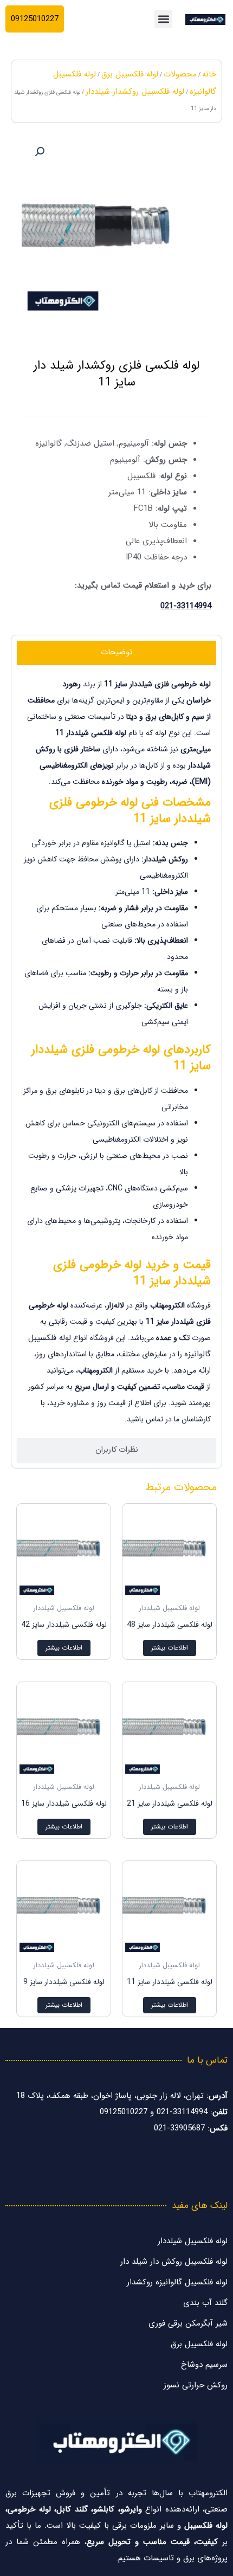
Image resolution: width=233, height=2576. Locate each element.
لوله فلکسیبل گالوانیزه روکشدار (177, 2282)
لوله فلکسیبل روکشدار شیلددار (135, 92)
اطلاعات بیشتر (170, 1648)
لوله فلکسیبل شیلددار (193, 2241)
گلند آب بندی (205, 2303)
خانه (209, 74)
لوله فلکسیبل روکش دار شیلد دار (174, 2262)
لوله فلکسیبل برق (130, 74)
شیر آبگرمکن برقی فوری (188, 2323)
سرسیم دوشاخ (204, 2365)
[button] (163, 19)
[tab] (116, 653)
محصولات (180, 74)
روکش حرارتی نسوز (196, 2385)
